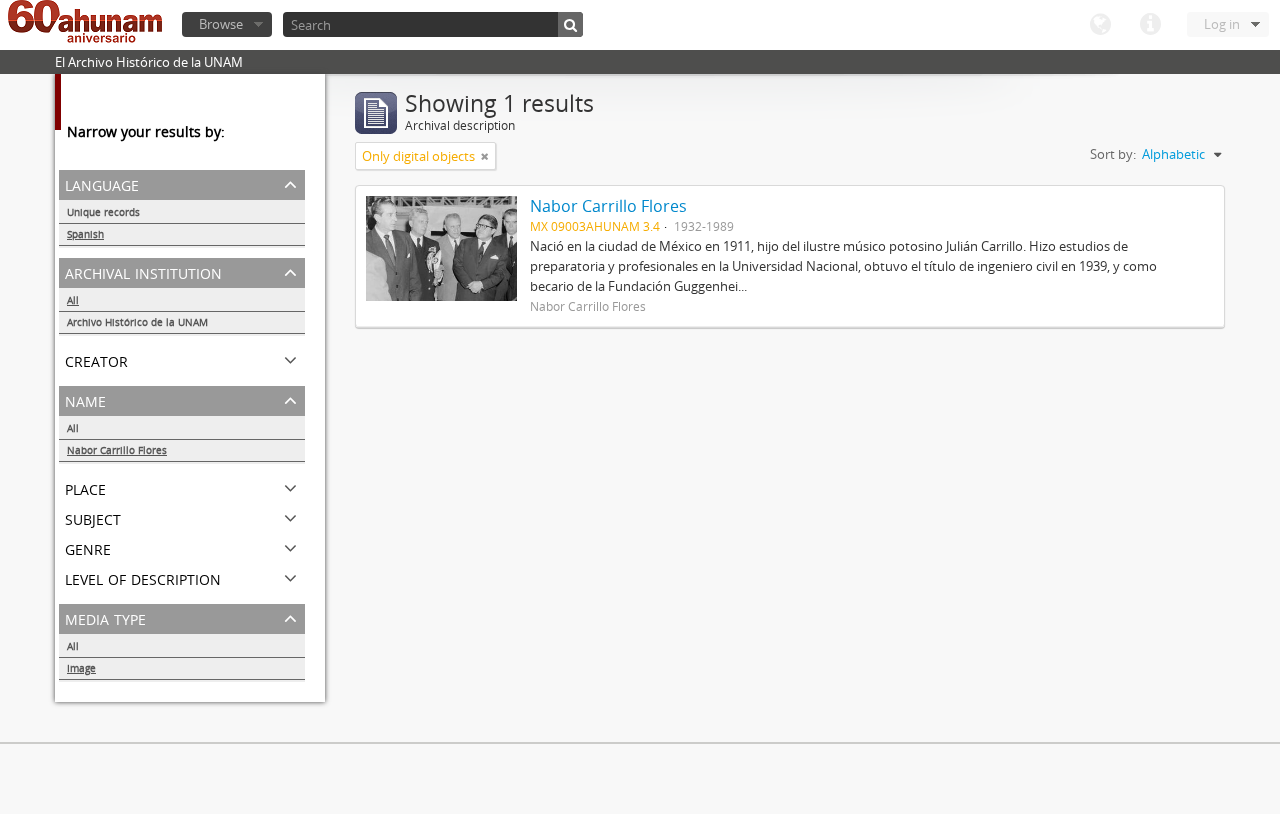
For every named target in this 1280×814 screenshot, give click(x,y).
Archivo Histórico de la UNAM (137, 322)
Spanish (85, 234)
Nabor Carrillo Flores (117, 450)
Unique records (103, 212)
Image (81, 668)
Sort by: (1113, 154)
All (73, 300)
